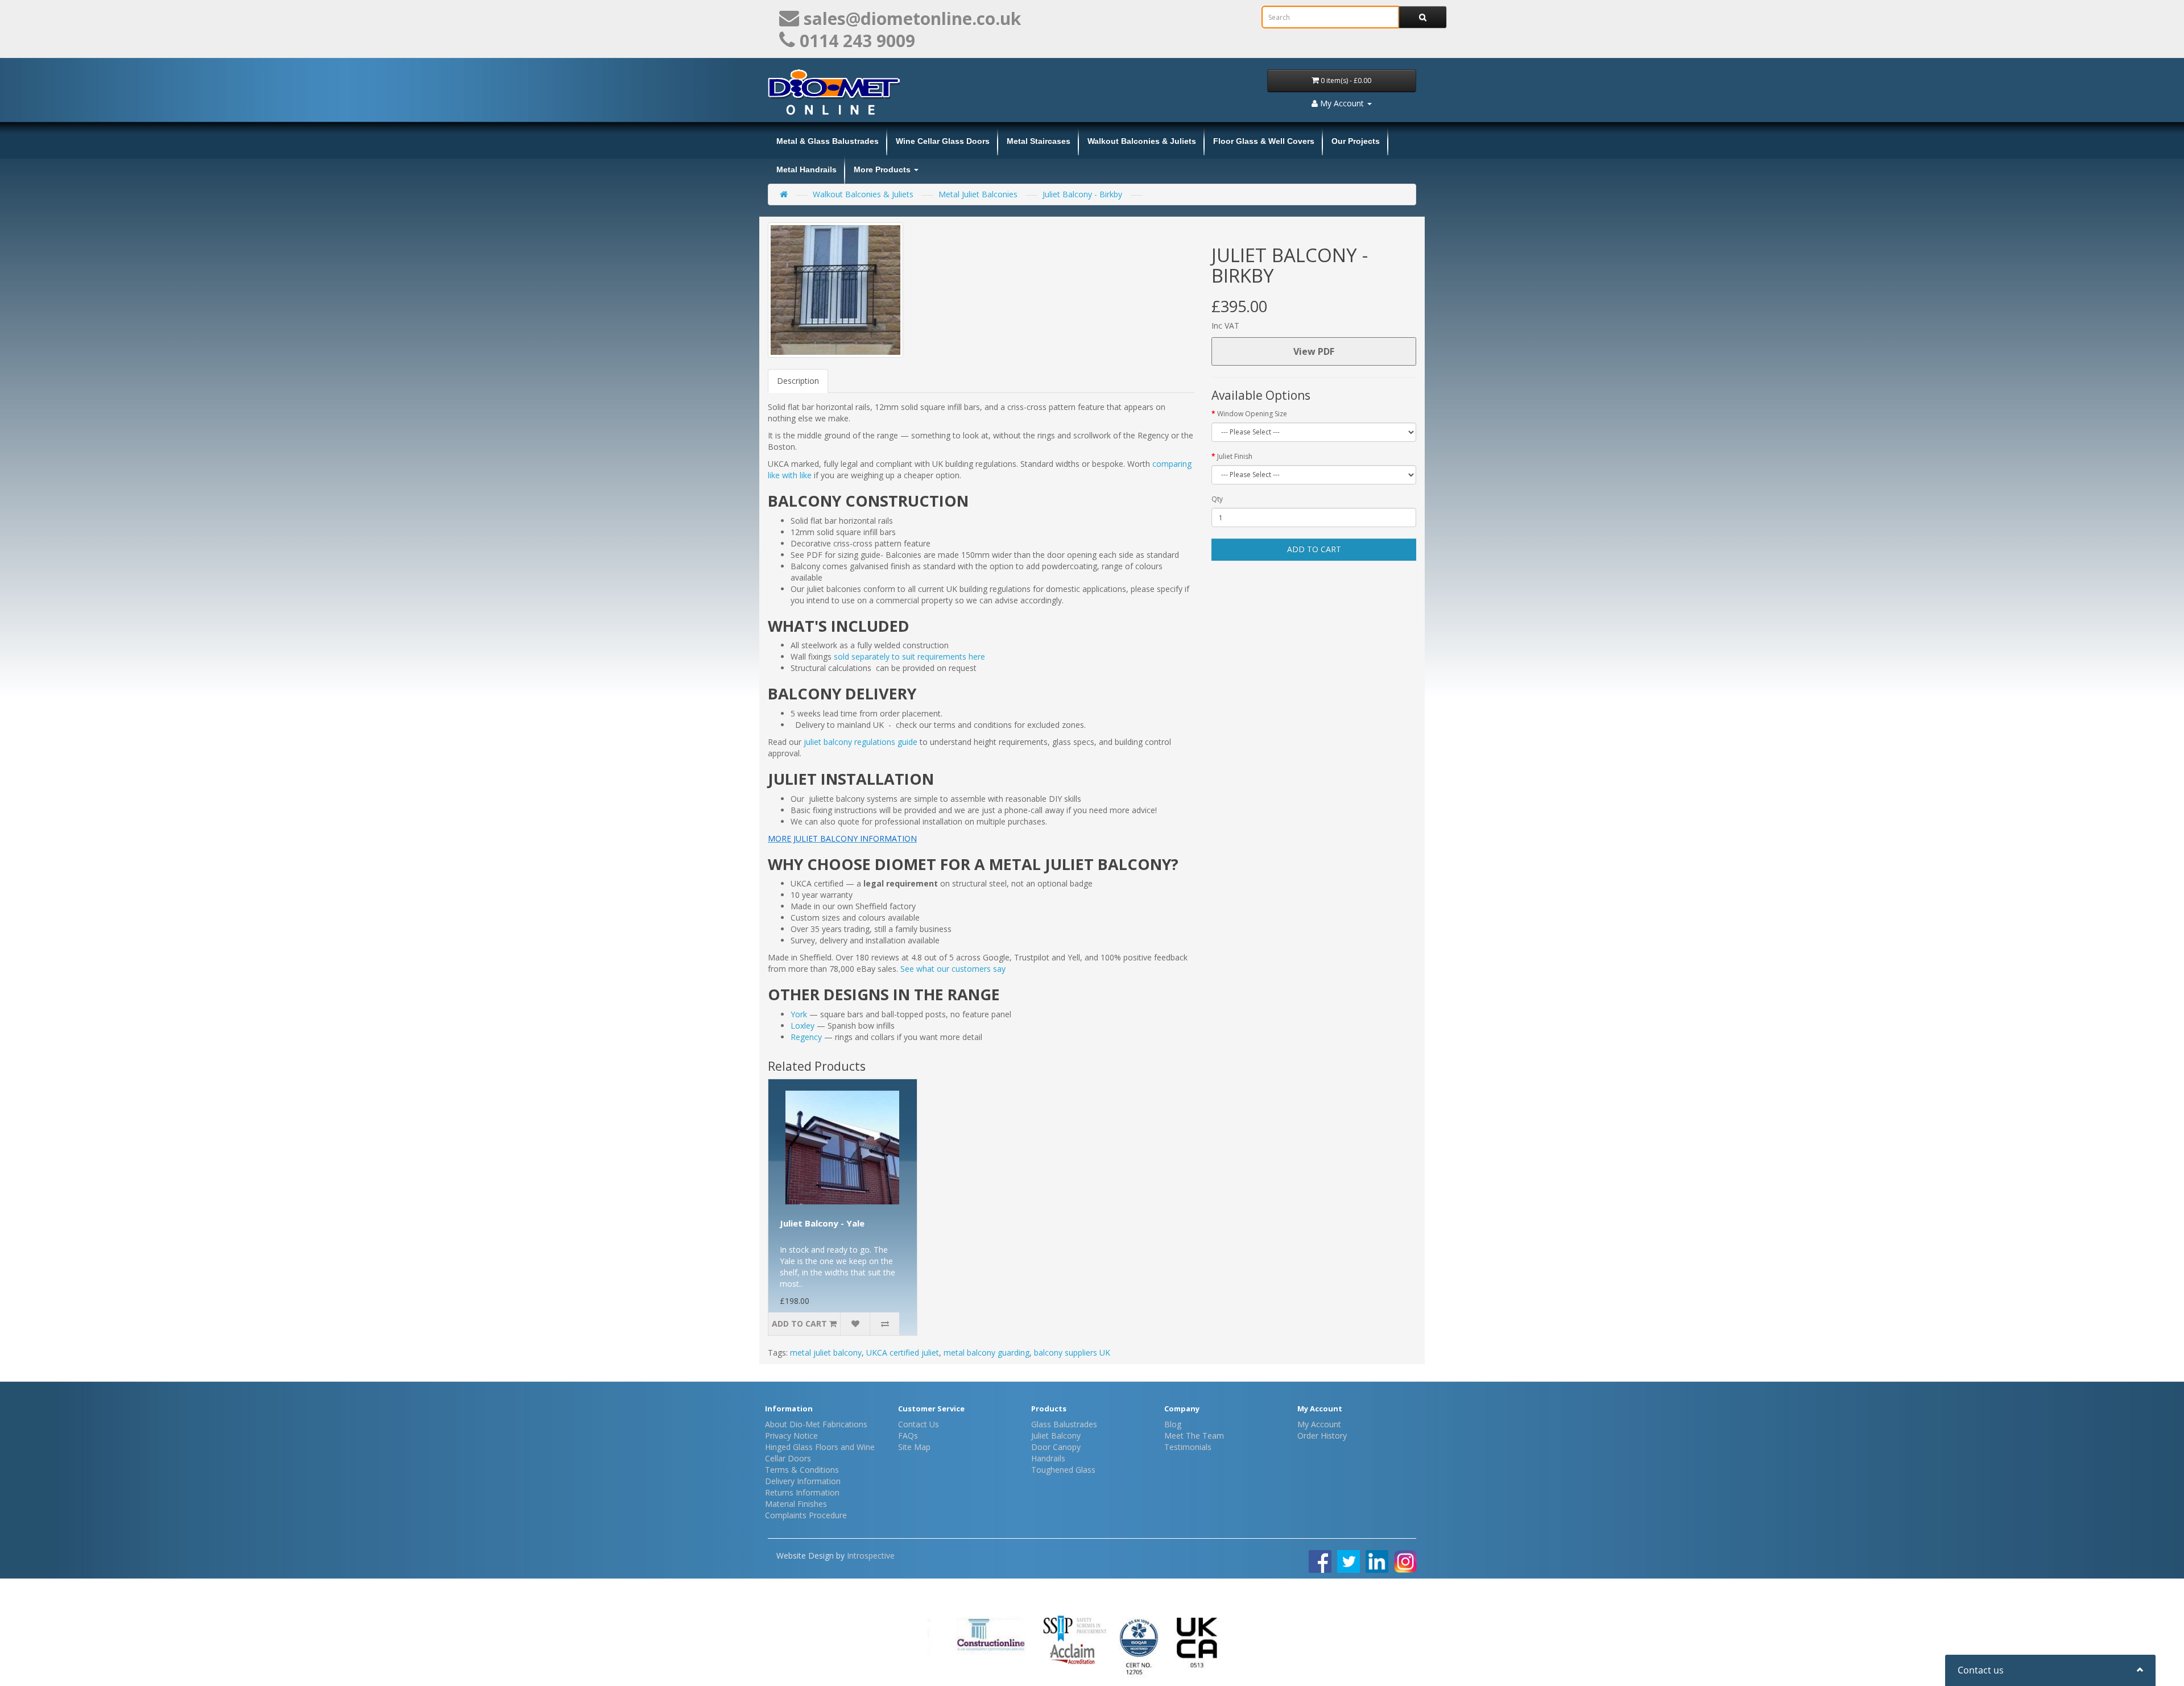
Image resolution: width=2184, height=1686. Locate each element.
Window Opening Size (1252, 414)
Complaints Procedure (806, 1515)
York (799, 1014)
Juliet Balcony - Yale (822, 1223)
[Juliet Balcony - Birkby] (835, 290)
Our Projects (1356, 141)
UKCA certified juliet (903, 1352)
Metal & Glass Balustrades (828, 141)
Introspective (871, 1555)
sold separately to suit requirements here (911, 656)
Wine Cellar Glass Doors (943, 141)
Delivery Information (803, 1481)
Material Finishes (796, 1504)
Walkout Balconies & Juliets (1142, 141)
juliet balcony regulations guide (861, 742)
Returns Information (802, 1492)
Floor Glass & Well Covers (1264, 141)
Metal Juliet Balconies (978, 194)
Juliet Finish (1235, 456)
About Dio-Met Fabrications (816, 1424)
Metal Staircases (1039, 141)
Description (798, 381)
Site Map (914, 1447)
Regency (806, 1037)
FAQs (908, 1436)
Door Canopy (1056, 1447)
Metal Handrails (806, 169)
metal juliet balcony (826, 1352)
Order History (1322, 1436)
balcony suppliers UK (1072, 1352)
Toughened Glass (1063, 1470)
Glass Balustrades (1064, 1424)
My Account (1319, 1424)
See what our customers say (953, 969)
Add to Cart (1314, 549)
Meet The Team (1194, 1436)
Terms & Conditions (802, 1470)
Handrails (1048, 1458)
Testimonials (1188, 1447)
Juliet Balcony (1056, 1436)
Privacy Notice (791, 1436)
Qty (1217, 499)
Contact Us (919, 1424)
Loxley (803, 1026)
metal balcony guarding (986, 1352)
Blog (1173, 1424)
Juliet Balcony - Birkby (1082, 194)
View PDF (1314, 351)
